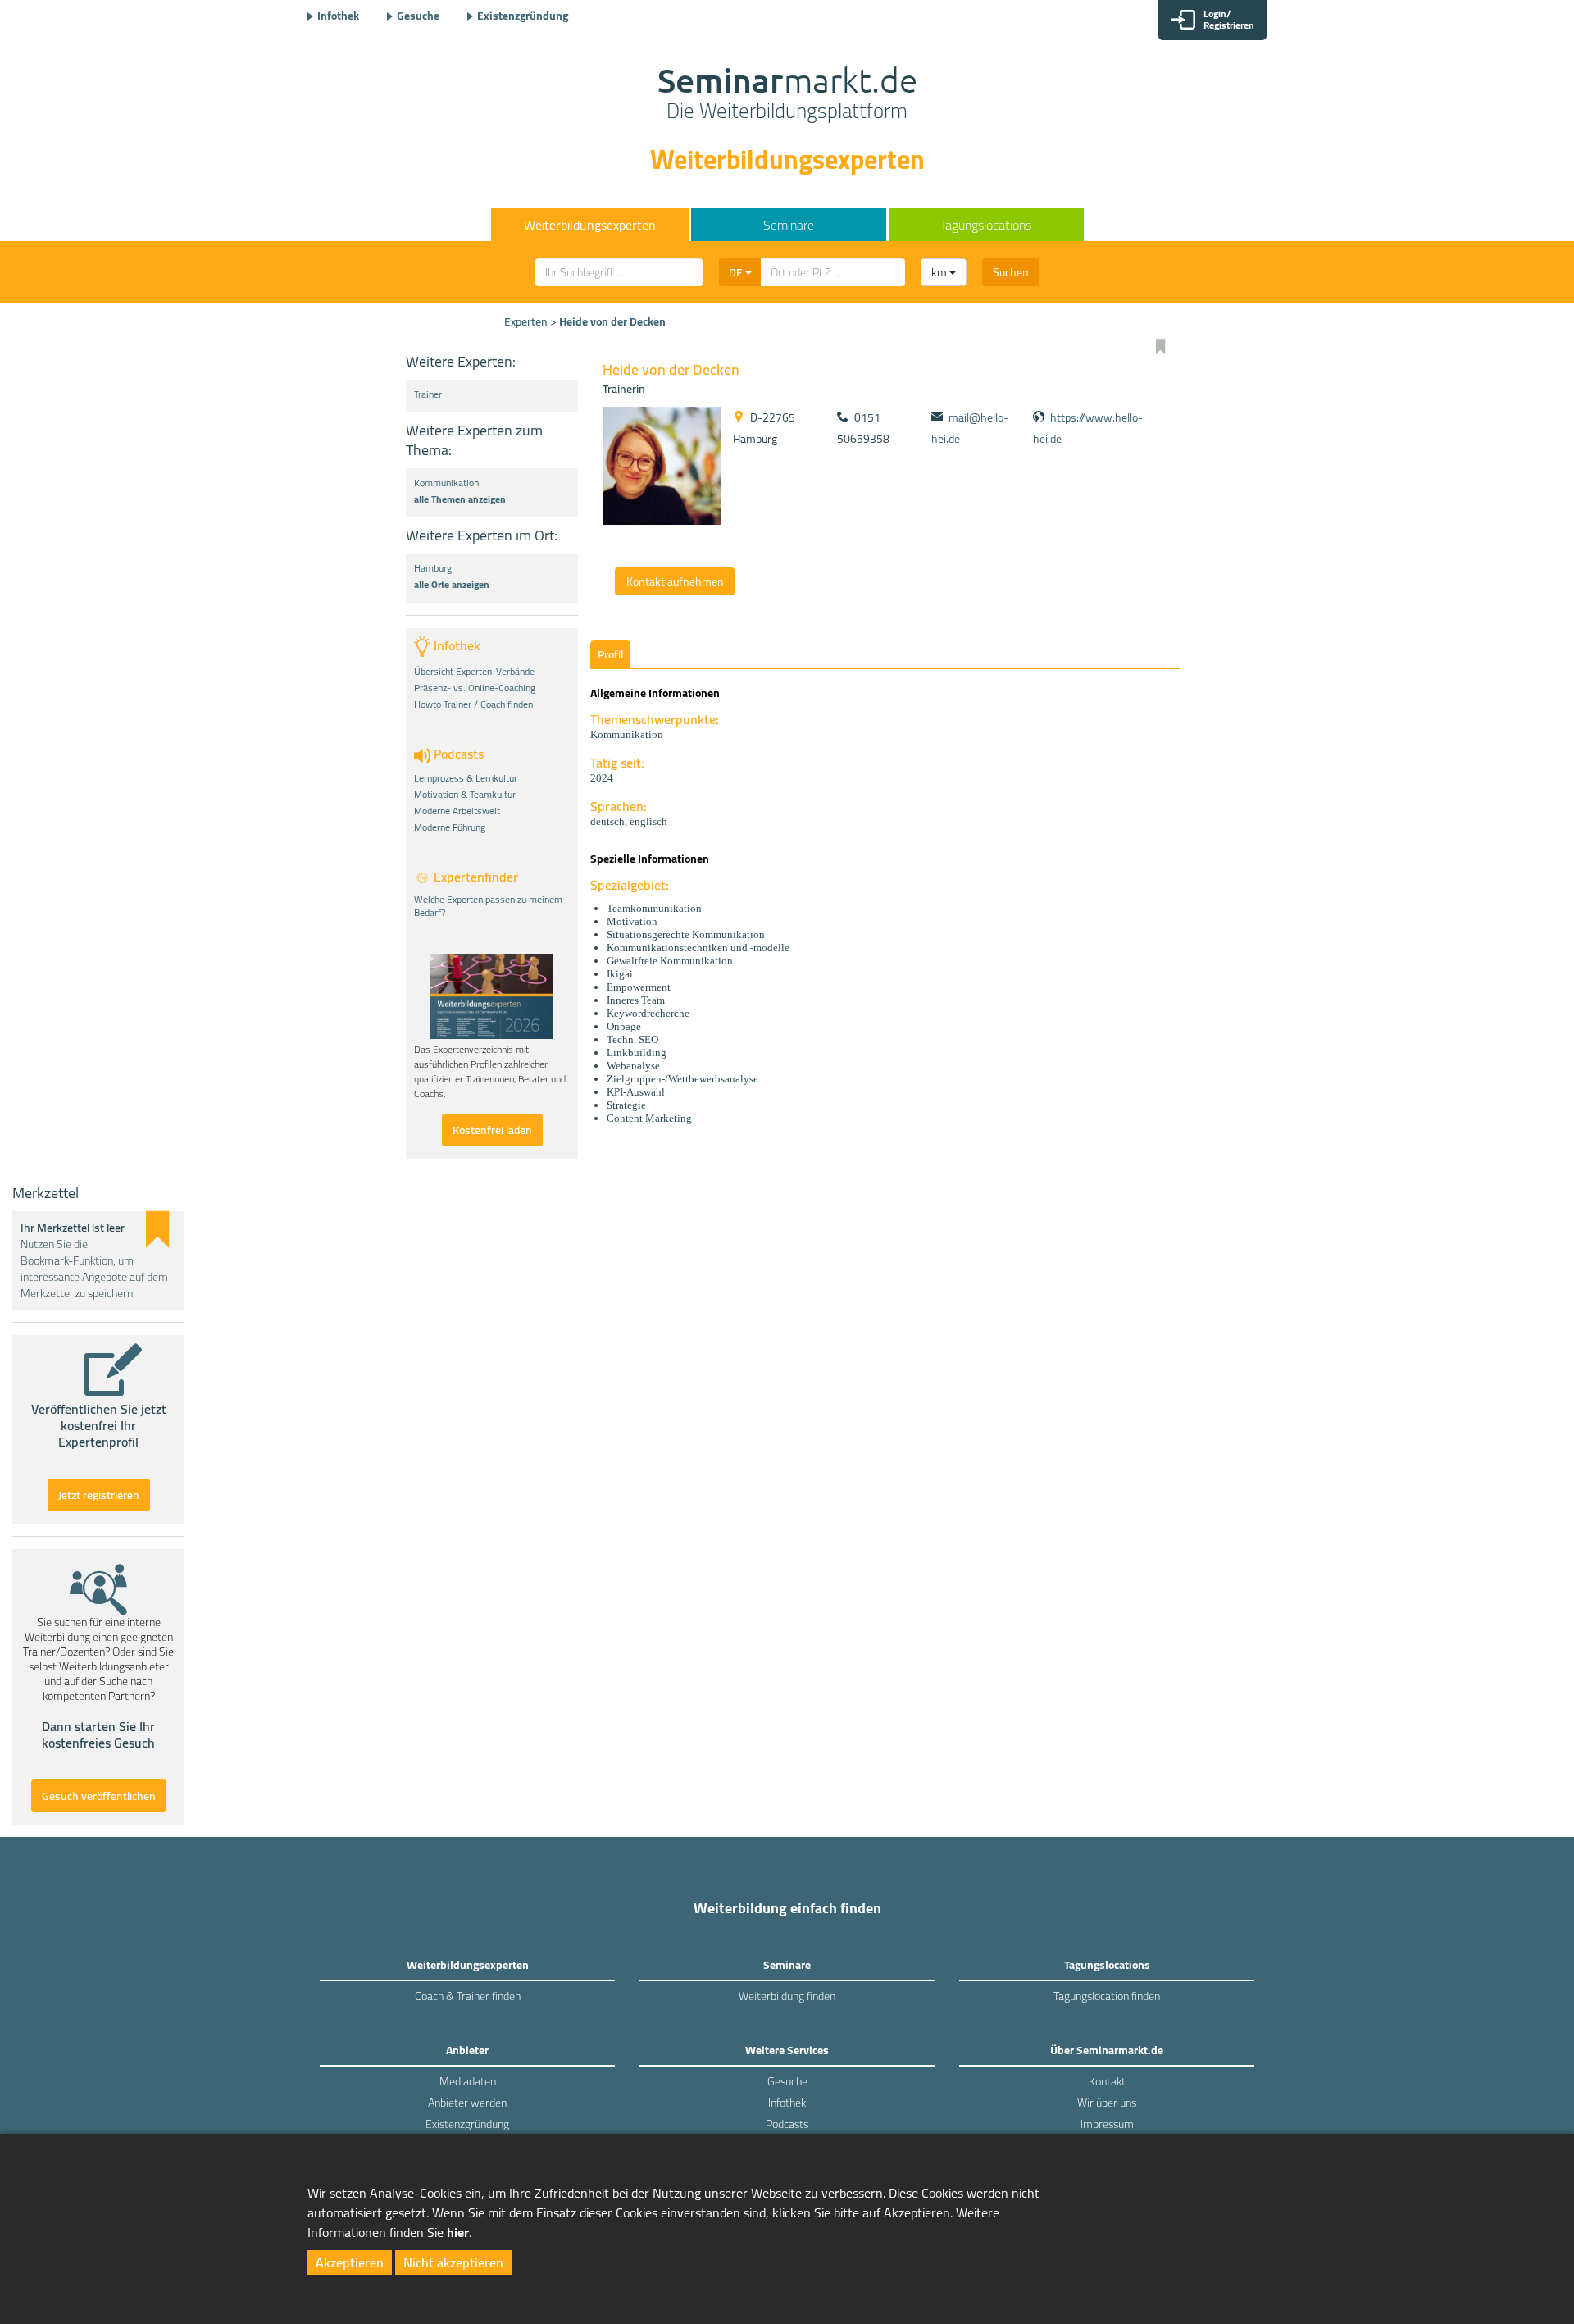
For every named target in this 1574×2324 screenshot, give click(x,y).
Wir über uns (1107, 2103)
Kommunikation (446, 483)
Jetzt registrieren (99, 1495)
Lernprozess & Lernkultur (466, 778)
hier (458, 2232)
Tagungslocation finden (1107, 1996)
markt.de (787, 95)
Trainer (428, 394)
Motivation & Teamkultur (465, 795)
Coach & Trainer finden (468, 1996)
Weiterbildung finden (787, 1996)
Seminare (789, 225)
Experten (526, 321)
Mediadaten (468, 2081)
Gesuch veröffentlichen (99, 1796)
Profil (610, 654)
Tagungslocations (986, 225)
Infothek (338, 16)
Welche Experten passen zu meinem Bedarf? (488, 906)
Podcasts (787, 2124)
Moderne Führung (450, 827)
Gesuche (418, 16)
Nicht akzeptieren (453, 2262)
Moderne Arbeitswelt (457, 811)
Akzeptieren (350, 2262)
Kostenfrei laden (492, 1130)
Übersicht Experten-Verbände (474, 672)
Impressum (1107, 2124)
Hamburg (433, 568)
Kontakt (1107, 2081)
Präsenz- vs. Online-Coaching (475, 688)
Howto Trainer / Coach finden (473, 704)
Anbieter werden (467, 2103)
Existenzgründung (523, 16)
